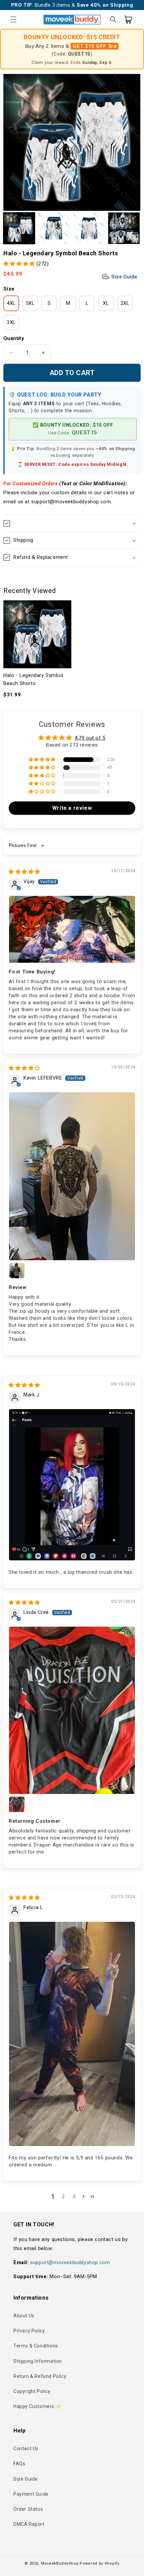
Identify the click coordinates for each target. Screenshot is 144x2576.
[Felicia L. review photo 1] (72, 2034)
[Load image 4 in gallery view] (124, 228)
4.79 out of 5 (90, 738)
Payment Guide (31, 2494)
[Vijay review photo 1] (72, 929)
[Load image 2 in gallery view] (54, 228)
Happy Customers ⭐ (37, 2406)
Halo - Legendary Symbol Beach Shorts (33, 679)
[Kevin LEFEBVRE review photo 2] (17, 1271)
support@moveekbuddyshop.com (70, 2262)
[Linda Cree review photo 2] (17, 1804)
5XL (30, 303)
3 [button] (74, 2197)
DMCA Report (29, 2524)
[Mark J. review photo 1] (72, 1485)
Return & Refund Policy (40, 2376)
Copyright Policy (32, 2391)
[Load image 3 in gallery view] (89, 228)
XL (106, 303)
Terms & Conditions (36, 2346)
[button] (13, 19)
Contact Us (26, 2449)
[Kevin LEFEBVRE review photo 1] (72, 1176)
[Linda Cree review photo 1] (72, 1710)
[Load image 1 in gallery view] (19, 228)
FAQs (19, 2464)
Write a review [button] (72, 808)
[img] (24, 872)
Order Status (28, 2509)
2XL (125, 303)
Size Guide (124, 277)
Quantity (14, 338)
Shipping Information (38, 2361)
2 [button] (63, 2197)
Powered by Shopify (100, 2563)
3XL (11, 322)
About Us (24, 2316)
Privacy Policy (29, 2331)
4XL (11, 303)
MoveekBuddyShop (60, 2563)
